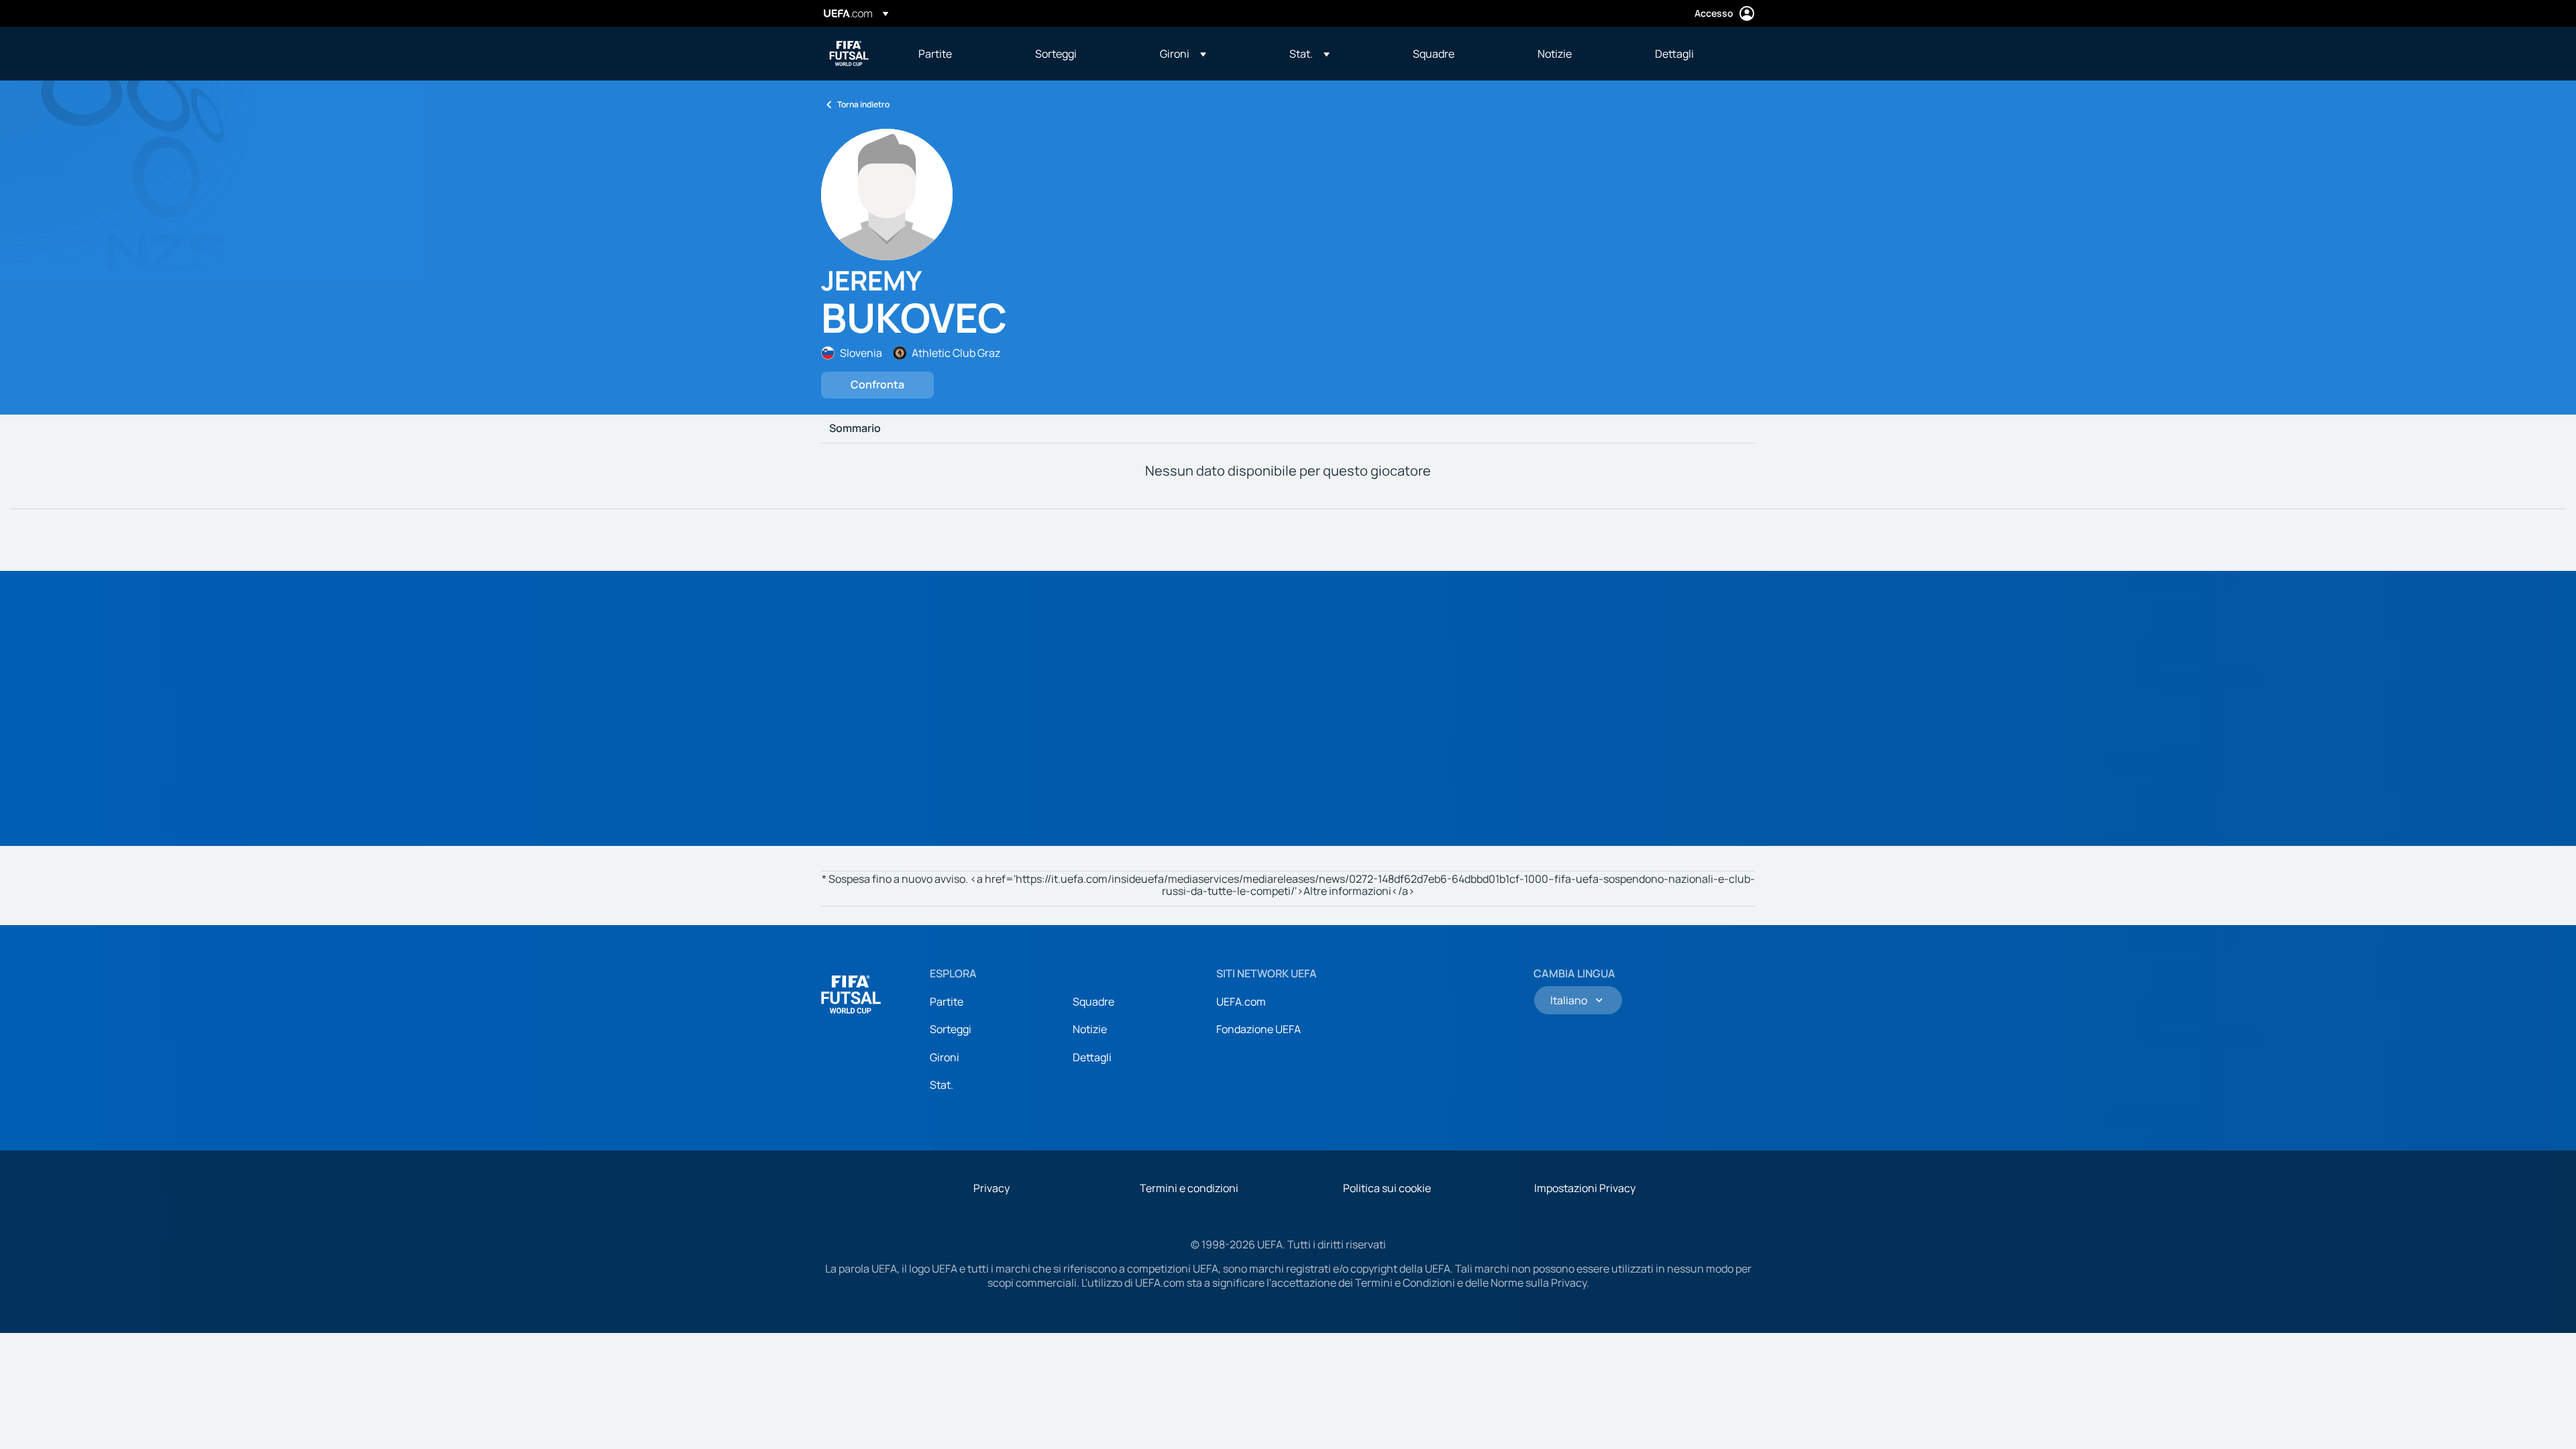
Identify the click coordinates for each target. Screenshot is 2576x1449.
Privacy (991, 1188)
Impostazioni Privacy (1585, 1188)
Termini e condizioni (1189, 1188)
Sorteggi (951, 1029)
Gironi (945, 1057)
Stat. (942, 1085)
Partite (947, 1002)
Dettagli (1092, 1057)
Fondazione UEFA (1258, 1029)
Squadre (1093, 1002)
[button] (1183, 54)
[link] (935, 54)
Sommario (855, 429)
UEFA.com (1241, 1002)
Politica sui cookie (1387, 1188)
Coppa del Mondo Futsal (849, 54)
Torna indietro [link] (863, 104)
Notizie (1090, 1029)
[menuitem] (960, 54)
